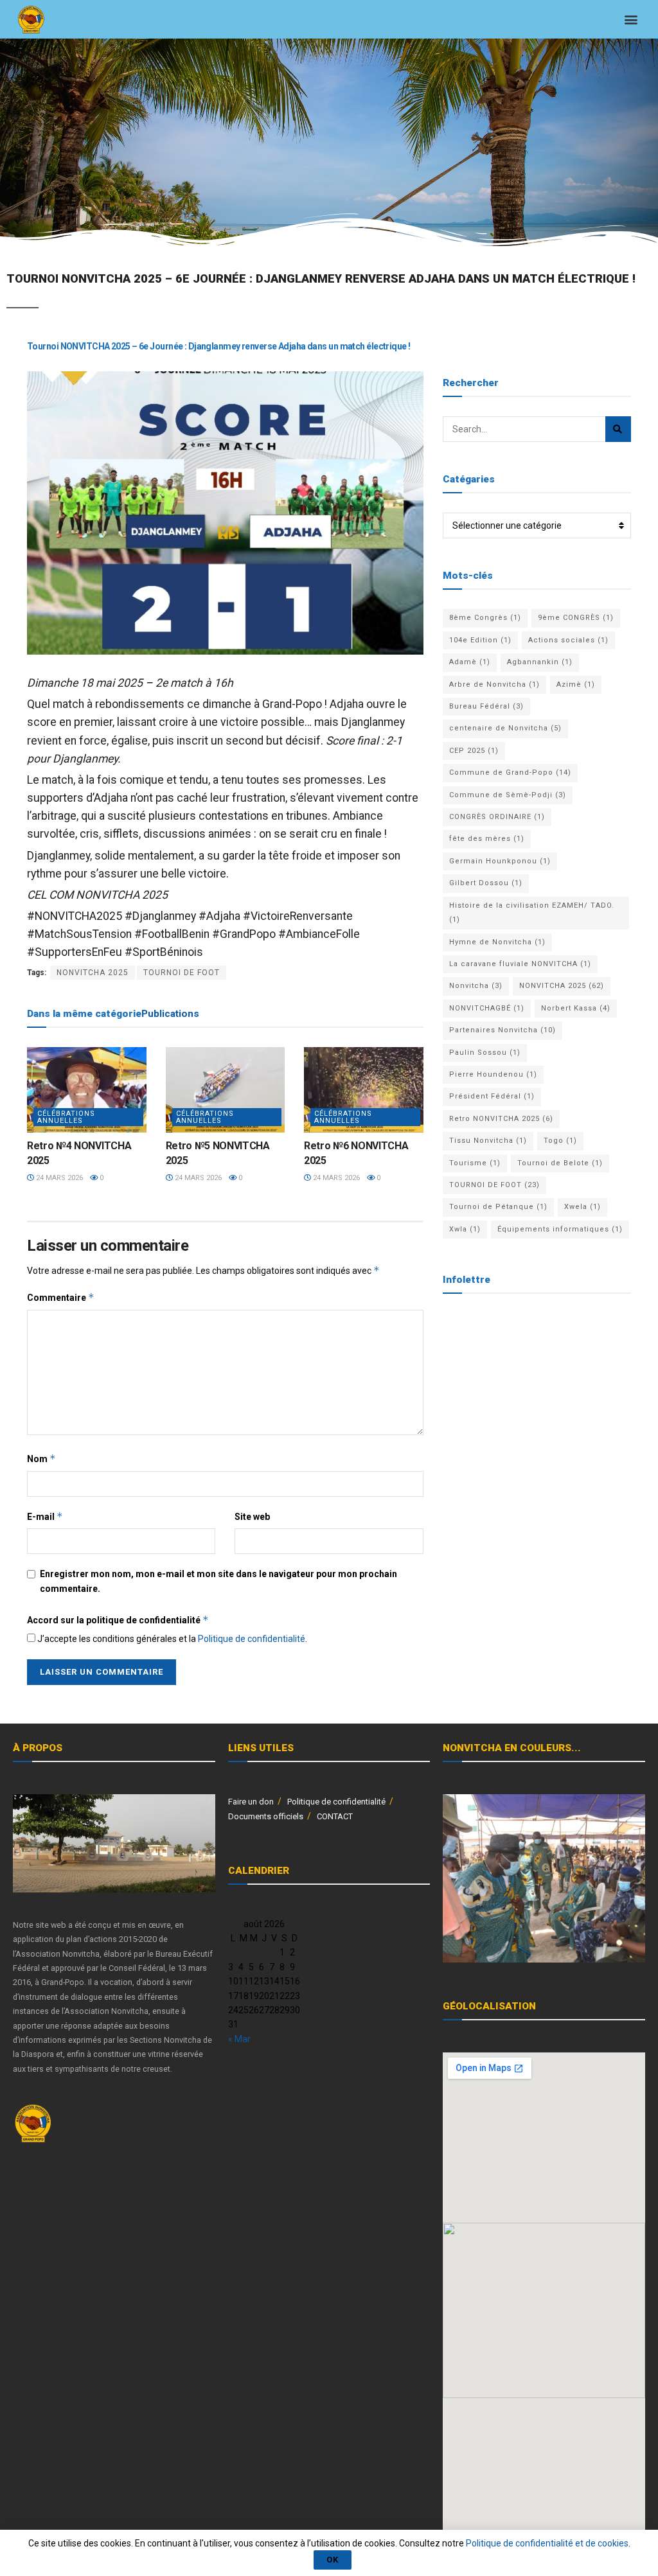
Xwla (465, 1229)
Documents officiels (266, 1816)
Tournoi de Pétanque (498, 1207)
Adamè (470, 662)
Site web (252, 1517)
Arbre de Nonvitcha (494, 684)
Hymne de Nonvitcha (497, 942)
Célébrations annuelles (66, 1117)
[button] (631, 20)
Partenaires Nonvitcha (502, 1030)
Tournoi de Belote (560, 1163)
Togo (560, 1141)
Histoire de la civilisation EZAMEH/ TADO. (532, 913)
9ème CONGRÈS (576, 618)
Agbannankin (540, 662)
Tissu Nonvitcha (488, 1141)
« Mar (239, 2039)
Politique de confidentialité (252, 1639)
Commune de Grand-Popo (510, 772)
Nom (41, 1459)
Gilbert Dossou (486, 883)
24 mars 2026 (58, 1178)
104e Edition (480, 640)
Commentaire (61, 1297)
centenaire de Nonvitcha (505, 728)
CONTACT (335, 1816)
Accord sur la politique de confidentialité (118, 1620)
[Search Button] (618, 429)
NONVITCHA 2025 (93, 973)
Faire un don (251, 1802)
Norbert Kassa (576, 1008)
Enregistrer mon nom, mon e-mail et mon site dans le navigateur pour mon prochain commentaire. (218, 1581)
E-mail (45, 1516)
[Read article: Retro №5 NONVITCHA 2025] (226, 1090)
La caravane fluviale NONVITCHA (520, 964)
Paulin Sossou (485, 1053)
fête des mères (487, 839)
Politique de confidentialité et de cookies (547, 2543)
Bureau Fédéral (486, 706)
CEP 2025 (474, 751)
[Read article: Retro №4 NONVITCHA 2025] (87, 1090)
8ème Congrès (485, 618)
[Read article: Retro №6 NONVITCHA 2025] (364, 1090)
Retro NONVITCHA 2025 (501, 1119)
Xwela (582, 1207)
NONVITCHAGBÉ (487, 1008)
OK (333, 2560)
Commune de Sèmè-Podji (508, 795)
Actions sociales (568, 640)
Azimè (576, 684)
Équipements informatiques (560, 1229)
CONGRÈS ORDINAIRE (497, 817)
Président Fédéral (492, 1096)
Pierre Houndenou (493, 1074)
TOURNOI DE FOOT (182, 973)
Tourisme (475, 1163)
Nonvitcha (476, 986)
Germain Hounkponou (500, 861)
